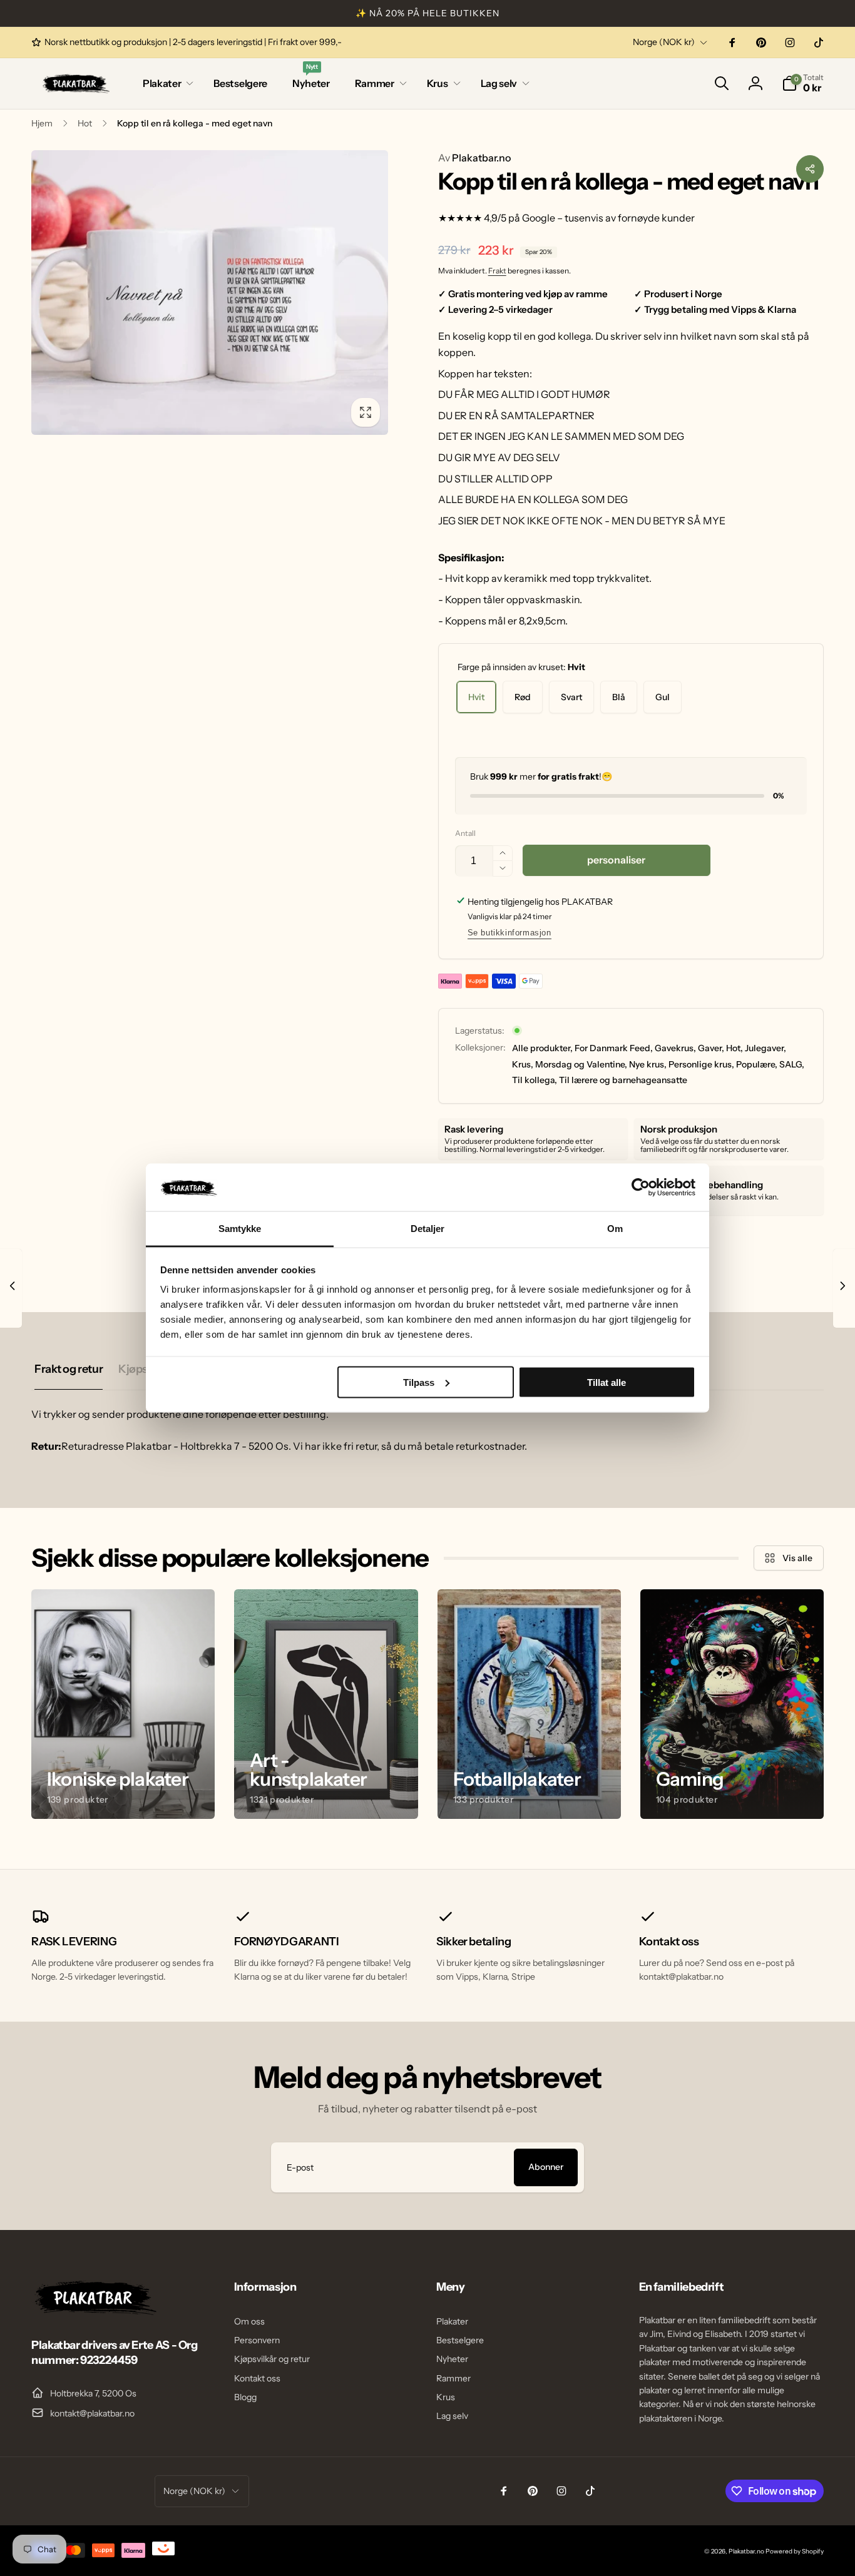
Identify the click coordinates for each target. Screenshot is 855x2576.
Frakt (497, 271)
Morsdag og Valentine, (581, 1064)
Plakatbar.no (474, 158)
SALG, (792, 1064)
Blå (619, 697)
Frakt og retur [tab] (69, 1369)
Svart (571, 697)
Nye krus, (648, 1064)
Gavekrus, (675, 1048)
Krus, (523, 1064)
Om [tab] (615, 1229)
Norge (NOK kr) (664, 42)
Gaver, (711, 1048)
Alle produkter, (542, 1048)
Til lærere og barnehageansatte (623, 1080)
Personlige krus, (701, 1064)
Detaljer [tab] (428, 1229)
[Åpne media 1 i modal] (210, 293)
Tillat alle (607, 1382)
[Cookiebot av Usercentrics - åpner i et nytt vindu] (641, 1187)
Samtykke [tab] (240, 1229)
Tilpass (419, 1382)
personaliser (616, 860)
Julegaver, (765, 1048)
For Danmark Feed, (614, 1048)
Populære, (757, 1064)
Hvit (476, 697)
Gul (663, 697)
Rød (523, 697)
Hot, (735, 1048)
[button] (166, 84)
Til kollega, (535, 1080)
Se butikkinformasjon (509, 933)
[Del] (810, 169)
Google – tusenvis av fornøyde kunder (608, 218)
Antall (465, 833)
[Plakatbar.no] (94, 2311)
